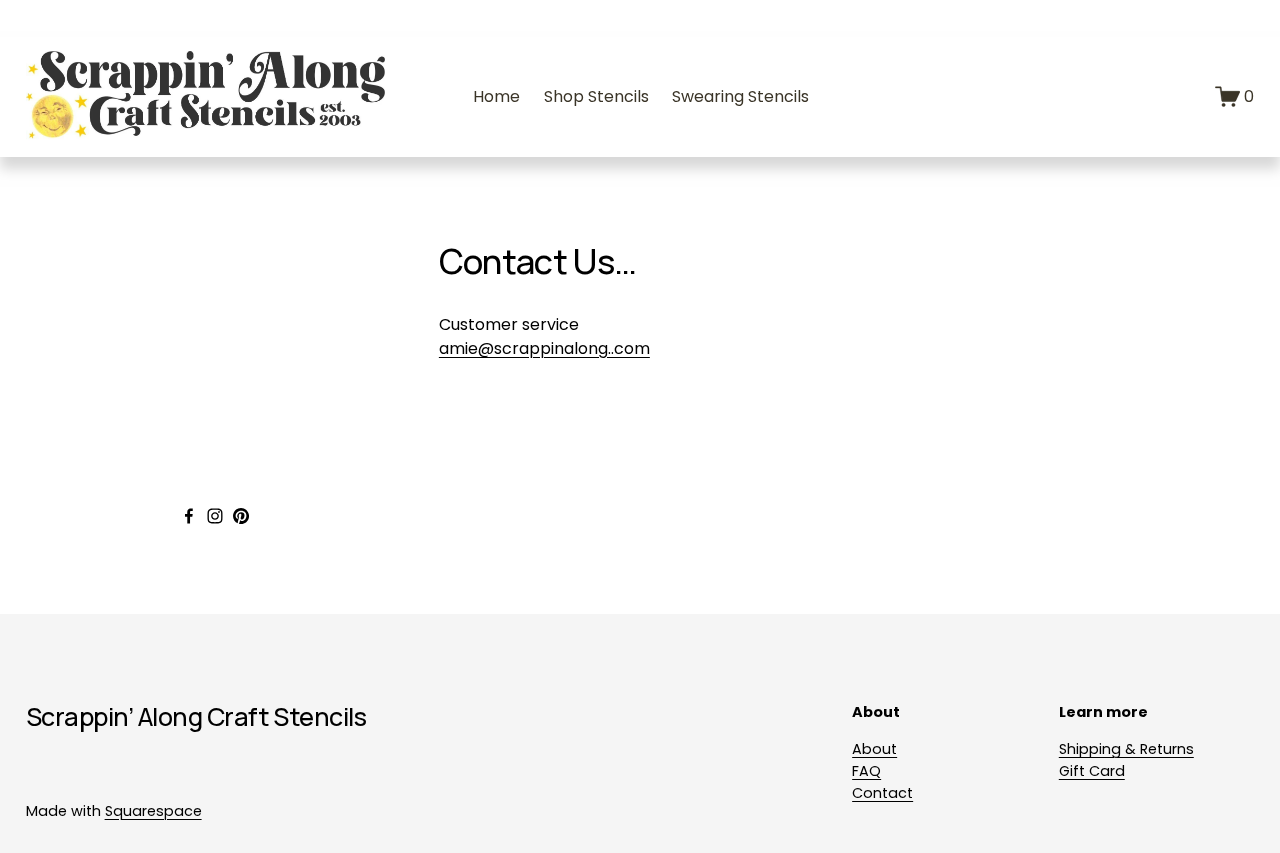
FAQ (866, 771)
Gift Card (1092, 771)
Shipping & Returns (1126, 749)
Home (496, 96)
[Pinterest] (241, 516)
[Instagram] (215, 516)
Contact (882, 793)
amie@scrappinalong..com (544, 348)
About (874, 749)
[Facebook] (189, 516)
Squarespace (153, 811)
